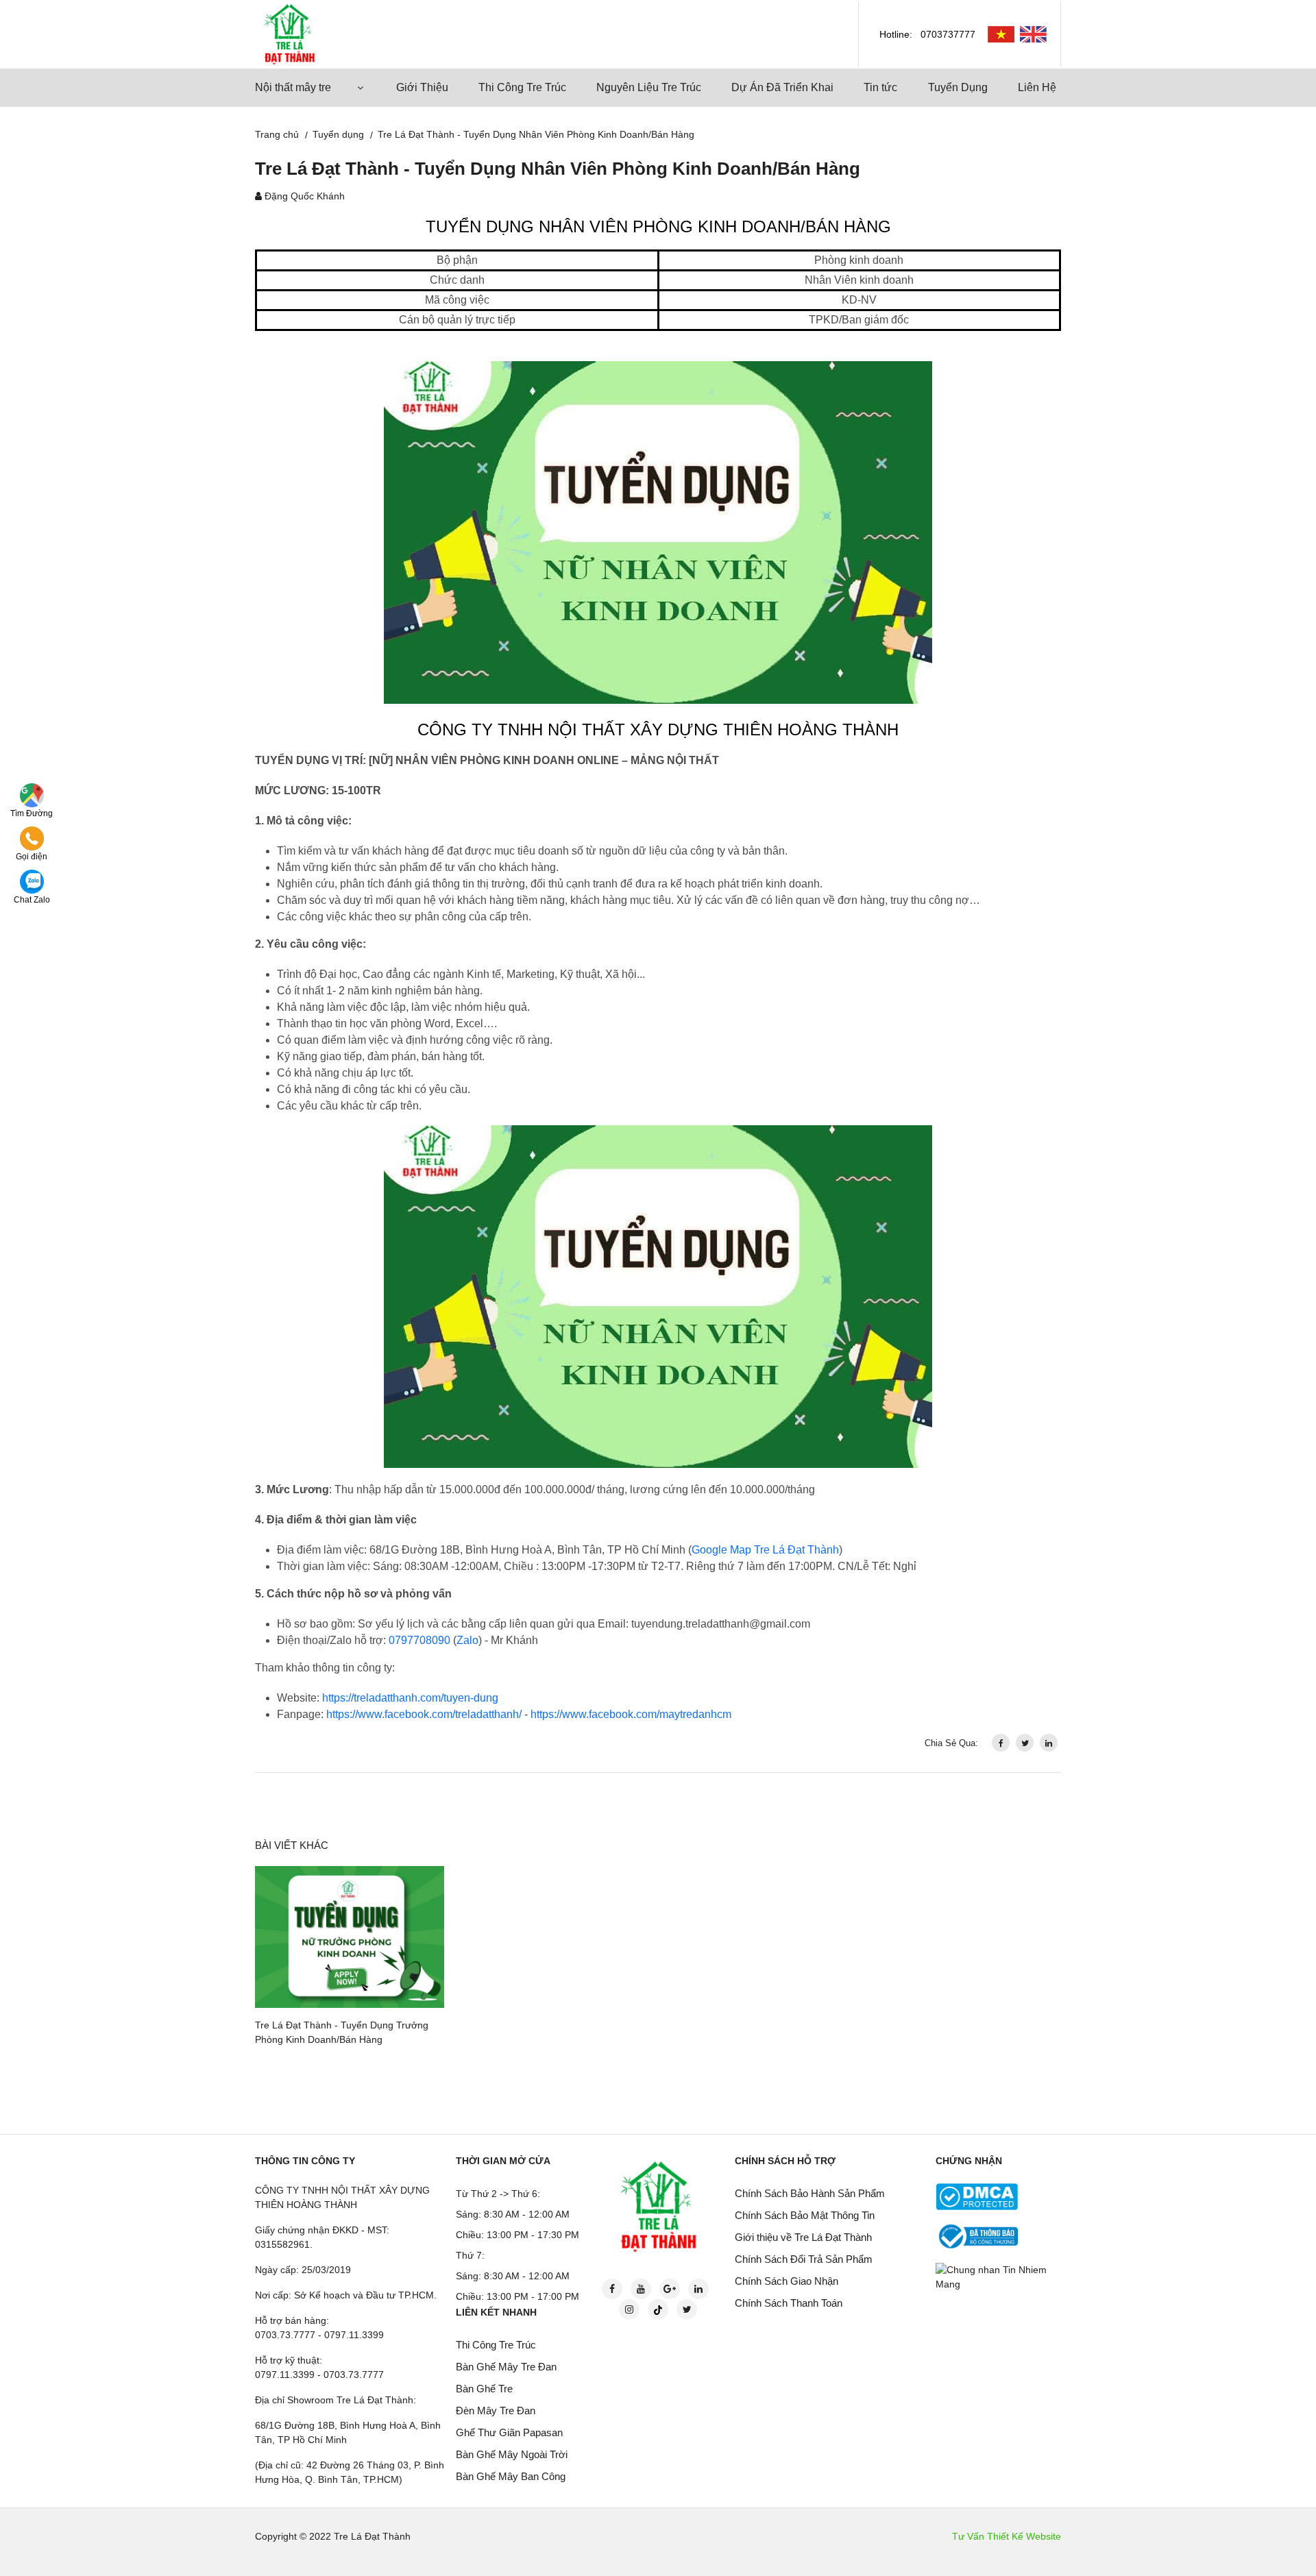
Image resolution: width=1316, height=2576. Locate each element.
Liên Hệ (1037, 87)
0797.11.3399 (354, 2335)
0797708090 (419, 1640)
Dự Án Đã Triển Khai (782, 87)
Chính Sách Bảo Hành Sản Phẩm (810, 2193)
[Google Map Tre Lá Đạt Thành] (32, 794)
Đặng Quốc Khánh (305, 196)
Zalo (467, 1640)
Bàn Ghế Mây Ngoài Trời (512, 2454)
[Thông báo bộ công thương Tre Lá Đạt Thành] (977, 2235)
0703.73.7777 (285, 2335)
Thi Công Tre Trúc (522, 87)
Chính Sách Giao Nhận (787, 2281)
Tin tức (880, 87)
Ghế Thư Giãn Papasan (509, 2432)
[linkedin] (1049, 1743)
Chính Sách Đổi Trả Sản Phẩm (804, 2259)
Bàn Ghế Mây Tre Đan (506, 2367)
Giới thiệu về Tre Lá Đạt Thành (803, 2237)
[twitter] (1025, 1743)
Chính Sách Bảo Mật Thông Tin (805, 2215)
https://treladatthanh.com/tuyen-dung (410, 1698)
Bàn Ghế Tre (484, 2389)
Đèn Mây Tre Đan (496, 2411)
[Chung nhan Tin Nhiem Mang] (1001, 2277)
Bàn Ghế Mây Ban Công (511, 2476)
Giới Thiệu (422, 87)
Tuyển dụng (338, 134)
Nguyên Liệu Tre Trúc (649, 87)
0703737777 (948, 34)
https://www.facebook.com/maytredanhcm (631, 1714)
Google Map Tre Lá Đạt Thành (765, 1550)
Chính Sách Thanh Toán (789, 2303)
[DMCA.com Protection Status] (977, 2196)
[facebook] (1001, 1743)
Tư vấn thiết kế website (1007, 2536)
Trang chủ (277, 134)
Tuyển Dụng (958, 87)
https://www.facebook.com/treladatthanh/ (424, 1714)
